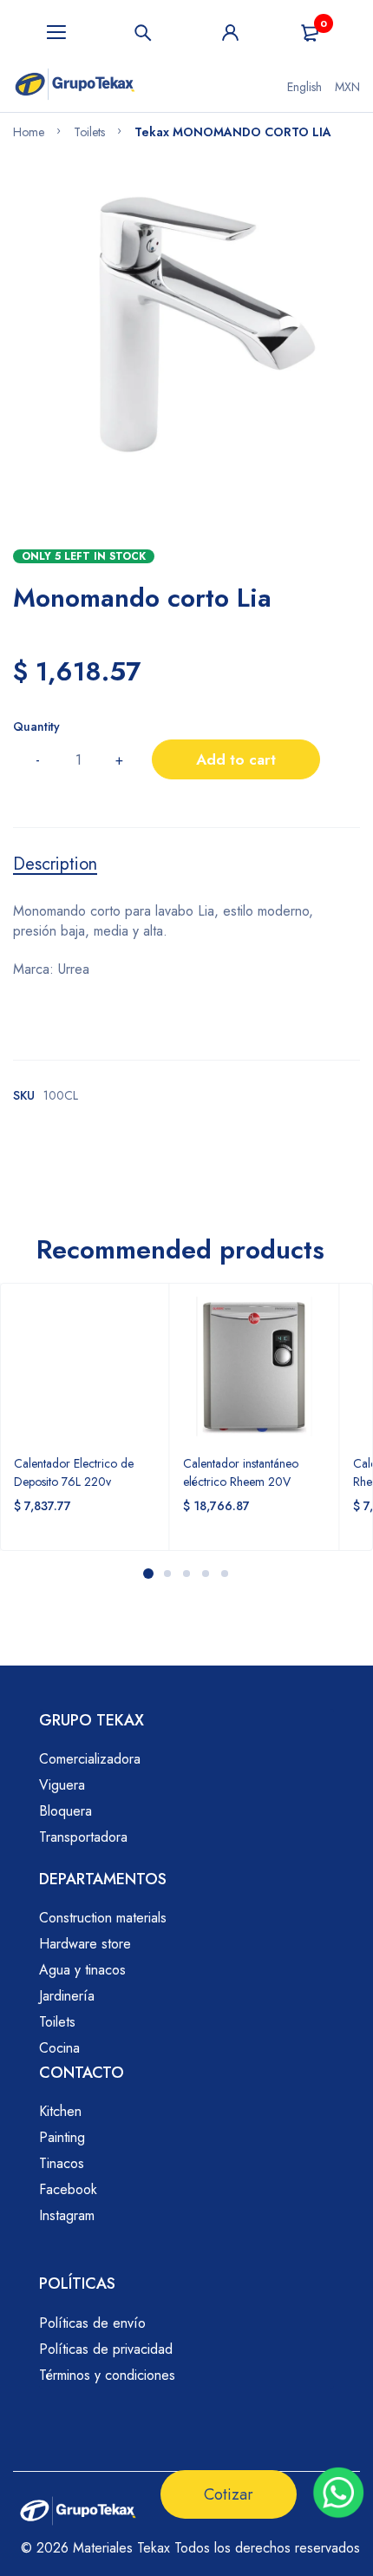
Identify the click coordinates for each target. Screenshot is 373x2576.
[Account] (230, 33)
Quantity (36, 726)
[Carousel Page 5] (225, 1574)
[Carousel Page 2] (167, 1574)
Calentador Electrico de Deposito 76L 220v (74, 1472)
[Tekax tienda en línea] (75, 87)
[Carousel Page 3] (186, 1574)
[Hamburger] (56, 33)
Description (55, 864)
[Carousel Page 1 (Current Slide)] (148, 1574)
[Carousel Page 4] (206, 1574)
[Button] (143, 33)
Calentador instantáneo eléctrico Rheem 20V (241, 1472)
